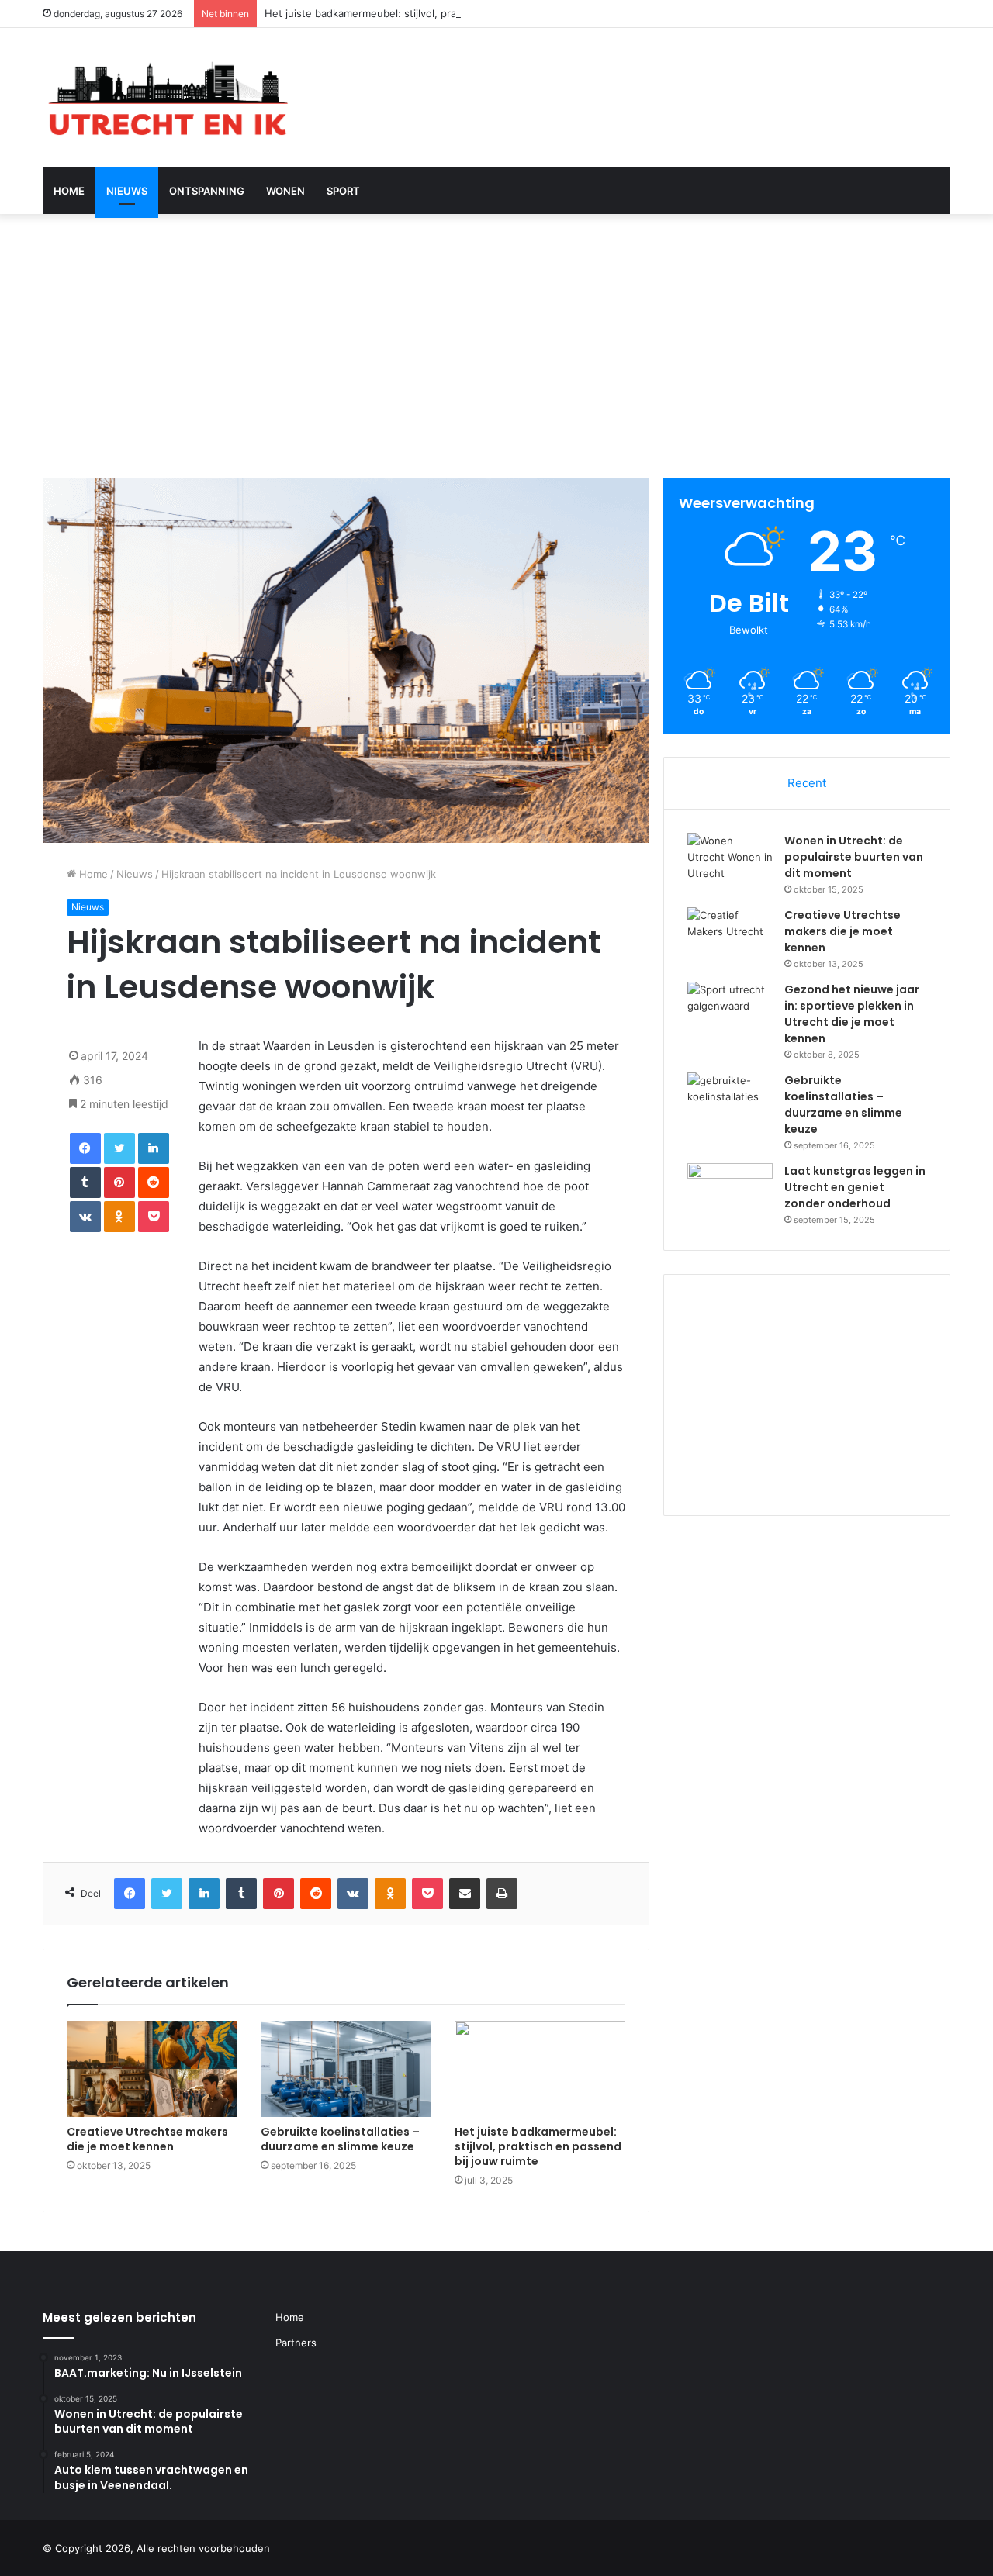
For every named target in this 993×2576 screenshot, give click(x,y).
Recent (807, 783)
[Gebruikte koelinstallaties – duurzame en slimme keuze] (346, 2069)
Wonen (285, 191)
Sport (343, 191)
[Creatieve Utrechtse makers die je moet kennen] (152, 2069)
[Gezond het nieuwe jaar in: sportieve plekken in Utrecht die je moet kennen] (730, 1011)
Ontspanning (207, 191)
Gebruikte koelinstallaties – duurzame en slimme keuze (340, 2139)
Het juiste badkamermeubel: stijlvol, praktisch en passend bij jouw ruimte (442, 13)
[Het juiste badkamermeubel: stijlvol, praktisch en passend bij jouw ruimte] (540, 2069)
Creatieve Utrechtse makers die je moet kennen (147, 2139)
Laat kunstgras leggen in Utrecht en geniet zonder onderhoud (855, 1187)
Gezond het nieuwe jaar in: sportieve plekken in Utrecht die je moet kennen (852, 1014)
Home (69, 191)
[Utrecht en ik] (166, 98)
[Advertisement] (496, 346)
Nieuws (127, 191)
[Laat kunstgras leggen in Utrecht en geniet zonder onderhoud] (730, 1192)
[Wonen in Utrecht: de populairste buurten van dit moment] (730, 862)
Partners (296, 2343)
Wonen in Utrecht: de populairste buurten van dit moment (854, 857)
